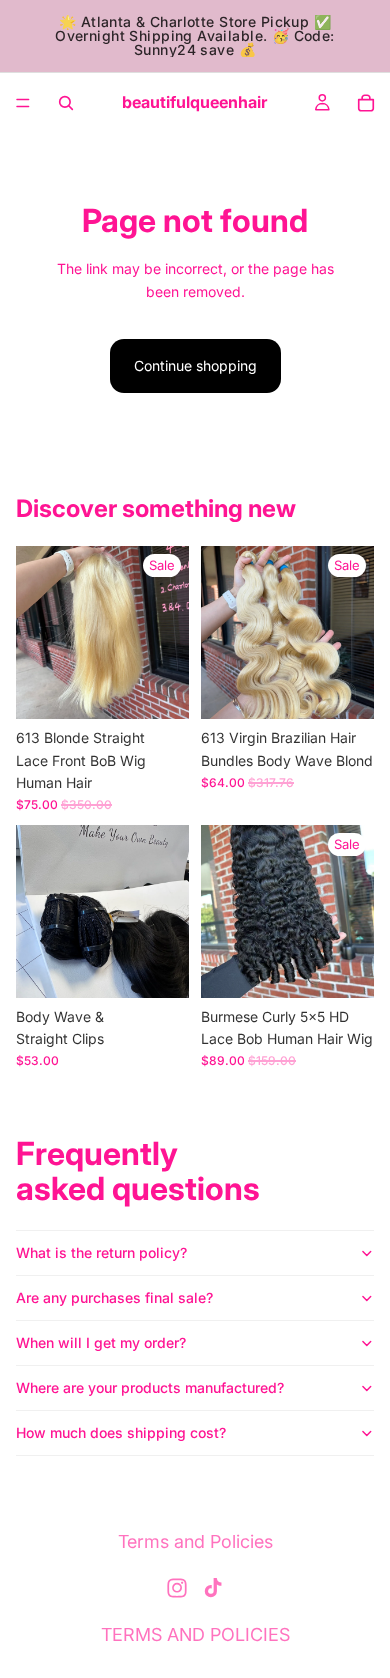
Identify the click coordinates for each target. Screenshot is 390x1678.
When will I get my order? (101, 1342)
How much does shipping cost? (121, 1432)
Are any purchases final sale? (114, 1297)
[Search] (66, 103)
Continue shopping (195, 365)
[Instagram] (177, 1588)
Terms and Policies (195, 1541)
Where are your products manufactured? (150, 1387)
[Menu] (23, 103)
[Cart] (366, 103)
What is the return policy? (101, 1252)
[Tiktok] (213, 1588)
